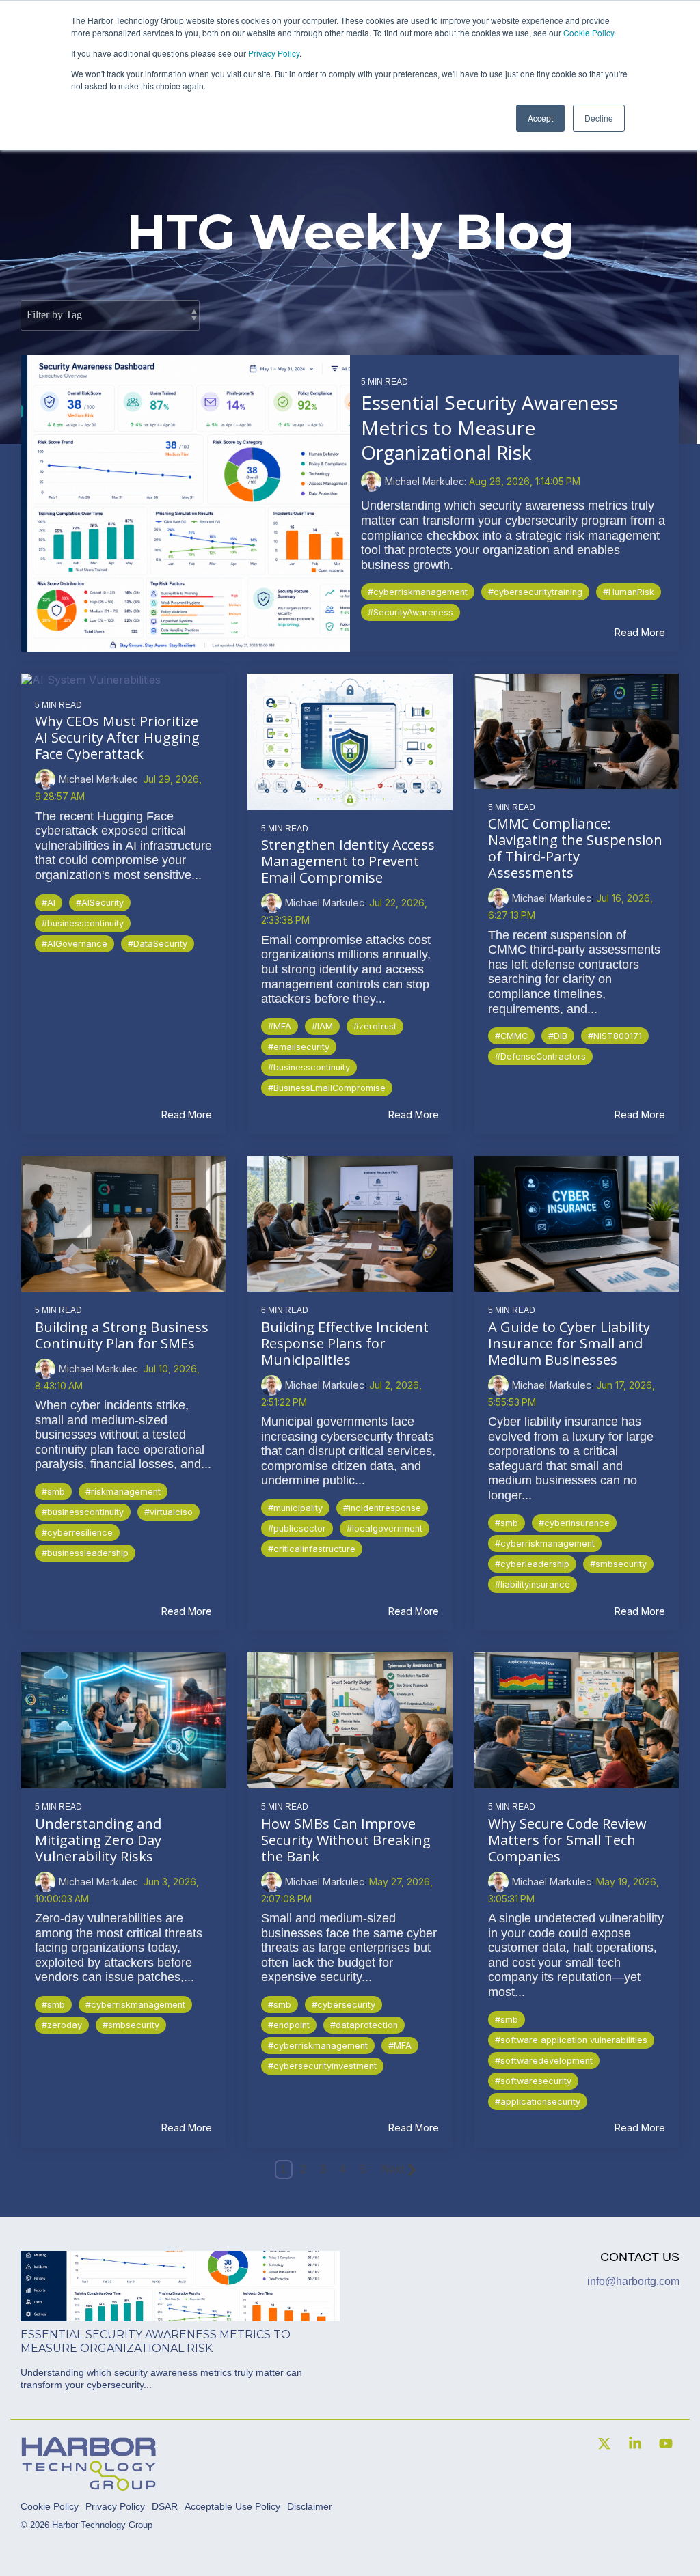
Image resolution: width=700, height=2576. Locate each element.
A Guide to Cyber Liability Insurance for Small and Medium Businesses (569, 1343)
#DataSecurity (158, 944)
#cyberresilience (77, 1533)
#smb (53, 1492)
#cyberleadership (532, 1564)
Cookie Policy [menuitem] (50, 2506)
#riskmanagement (123, 1492)
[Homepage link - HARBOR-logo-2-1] (89, 2485)
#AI (49, 903)
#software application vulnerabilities (571, 2040)
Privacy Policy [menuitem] (115, 2506)
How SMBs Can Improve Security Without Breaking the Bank (346, 1840)
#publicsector (297, 1528)
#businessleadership (85, 1553)
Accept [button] (540, 118)
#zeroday (62, 2025)
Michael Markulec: (427, 481)
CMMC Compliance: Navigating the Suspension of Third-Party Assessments (575, 848)
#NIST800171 (615, 1036)
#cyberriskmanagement (418, 592)
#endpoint (289, 2025)
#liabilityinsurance (533, 1584)
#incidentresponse (382, 1508)
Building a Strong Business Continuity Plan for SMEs (122, 1335)
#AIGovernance (75, 944)
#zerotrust (375, 1026)
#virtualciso (169, 1512)
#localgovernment (385, 1528)
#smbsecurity (618, 1564)
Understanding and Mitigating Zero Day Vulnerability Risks (98, 1840)
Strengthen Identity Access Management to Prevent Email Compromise (348, 861)
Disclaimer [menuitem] (310, 2506)
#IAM (322, 1026)
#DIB (558, 1036)
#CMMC (511, 1036)
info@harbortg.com (633, 2281)
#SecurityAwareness (410, 612)
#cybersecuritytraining (535, 592)
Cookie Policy (589, 32)
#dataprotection (364, 2025)
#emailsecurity (299, 1047)
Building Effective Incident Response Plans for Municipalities (345, 1343)
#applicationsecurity (538, 2102)
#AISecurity (100, 903)
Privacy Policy (274, 53)
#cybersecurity (344, 2005)
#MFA (280, 1026)
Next (393, 2169)
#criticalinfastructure (312, 1549)
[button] (606, 2445)
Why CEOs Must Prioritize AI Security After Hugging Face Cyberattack (117, 737)
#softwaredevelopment (544, 2061)
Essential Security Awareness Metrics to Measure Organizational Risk (489, 427)
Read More (640, 633)
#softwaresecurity (533, 2081)
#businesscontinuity (83, 923)
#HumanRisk (629, 592)
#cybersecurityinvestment (322, 2066)
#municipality (295, 1508)
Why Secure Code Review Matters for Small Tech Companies (567, 1840)
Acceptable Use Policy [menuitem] (232, 2506)
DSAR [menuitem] (165, 2506)
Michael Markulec (98, 779)
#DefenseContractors (540, 1056)
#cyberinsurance (574, 1523)
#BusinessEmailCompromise (327, 1088)
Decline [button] (599, 118)
